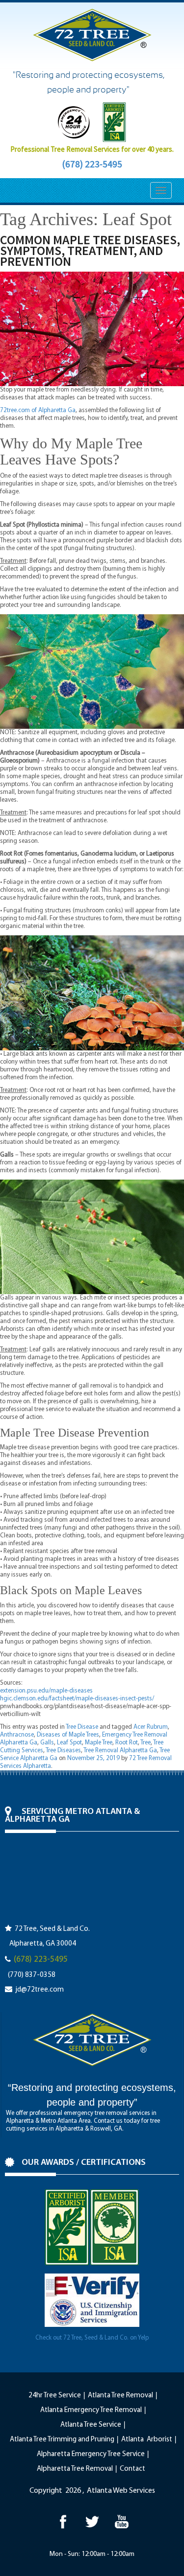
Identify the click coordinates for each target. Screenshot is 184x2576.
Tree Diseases (63, 1751)
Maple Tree (99, 1743)
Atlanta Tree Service (91, 2425)
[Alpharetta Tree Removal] (92, 2521)
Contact (132, 2469)
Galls (47, 1743)
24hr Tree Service (55, 2396)
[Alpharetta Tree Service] (121, 2521)
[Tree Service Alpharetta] (63, 2521)
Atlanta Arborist (147, 2440)
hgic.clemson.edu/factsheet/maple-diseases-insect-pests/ (77, 1699)
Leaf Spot (69, 1743)
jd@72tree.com (39, 1990)
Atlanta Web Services (121, 2491)
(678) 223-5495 (92, 164)
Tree (145, 1743)
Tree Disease (82, 1727)
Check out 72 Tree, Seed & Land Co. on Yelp (92, 2338)
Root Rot (127, 1743)
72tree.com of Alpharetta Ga (38, 410)
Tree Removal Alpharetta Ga (120, 1751)
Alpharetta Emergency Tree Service (91, 2454)
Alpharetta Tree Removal (75, 2469)
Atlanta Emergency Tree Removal (91, 2410)
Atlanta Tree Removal (120, 2396)
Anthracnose (17, 1735)
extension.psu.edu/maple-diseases (46, 1691)
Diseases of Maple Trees (68, 1735)
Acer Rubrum (151, 1727)
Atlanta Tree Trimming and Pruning (62, 2440)
